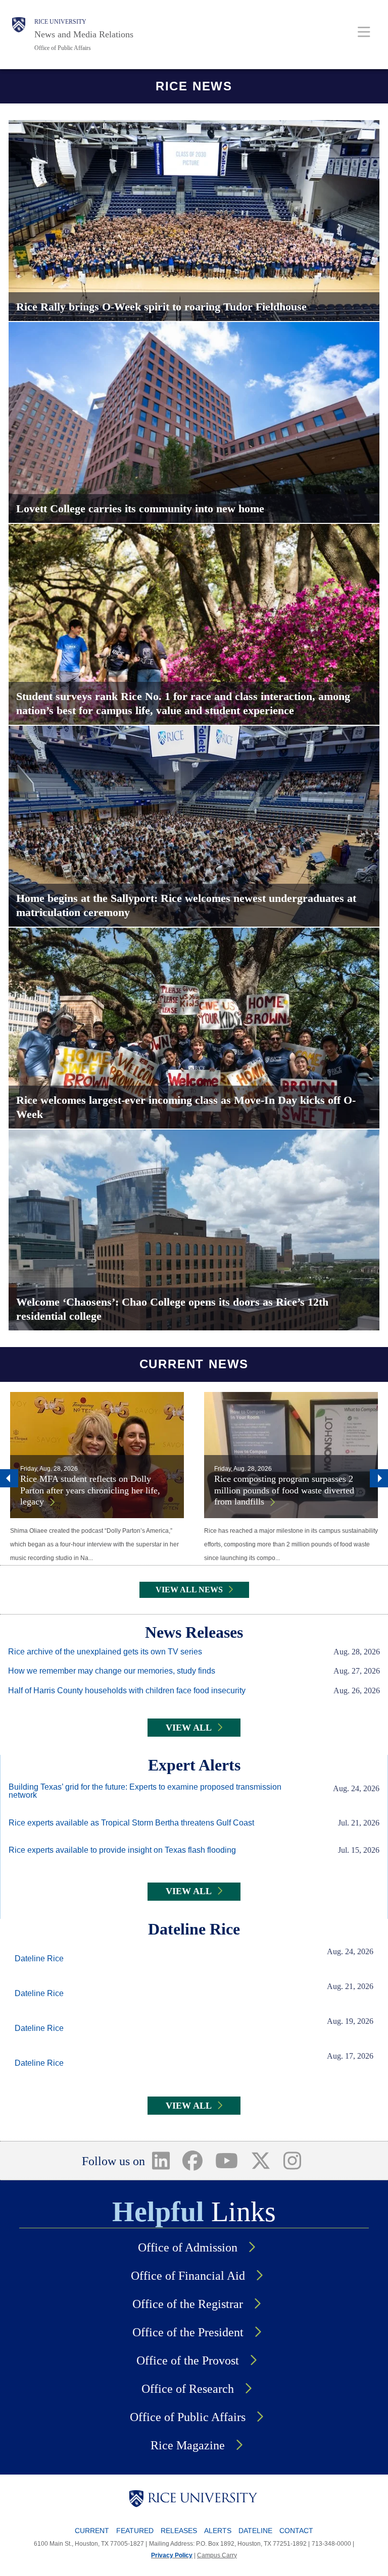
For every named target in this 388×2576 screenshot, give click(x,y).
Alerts (218, 2531)
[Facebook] (193, 2161)
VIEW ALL (189, 1728)
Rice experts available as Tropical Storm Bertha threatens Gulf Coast (131, 1823)
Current (92, 2531)
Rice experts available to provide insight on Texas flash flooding (122, 1850)
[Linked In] (161, 2161)
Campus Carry (217, 2555)
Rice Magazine (188, 2445)
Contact (296, 2531)
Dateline (255, 2531)
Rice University (60, 22)
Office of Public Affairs (63, 48)
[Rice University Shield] (19, 35)
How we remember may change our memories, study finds (112, 1671)
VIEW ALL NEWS (189, 1590)
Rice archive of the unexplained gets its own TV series (105, 1652)
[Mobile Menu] (364, 32)
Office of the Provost (188, 2360)
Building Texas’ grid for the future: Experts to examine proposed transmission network (145, 1791)
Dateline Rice (39, 1959)
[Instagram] (292, 2161)
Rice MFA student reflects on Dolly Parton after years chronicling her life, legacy (90, 1490)
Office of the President (188, 2332)
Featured (135, 2531)
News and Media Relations (84, 34)
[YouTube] (227, 2161)
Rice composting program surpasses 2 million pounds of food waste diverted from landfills (284, 1490)
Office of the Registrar (188, 2304)
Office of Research (188, 2389)
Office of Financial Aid (188, 2276)
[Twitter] (260, 2161)
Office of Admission (188, 2247)
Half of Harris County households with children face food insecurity (127, 1691)
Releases (179, 2531)
